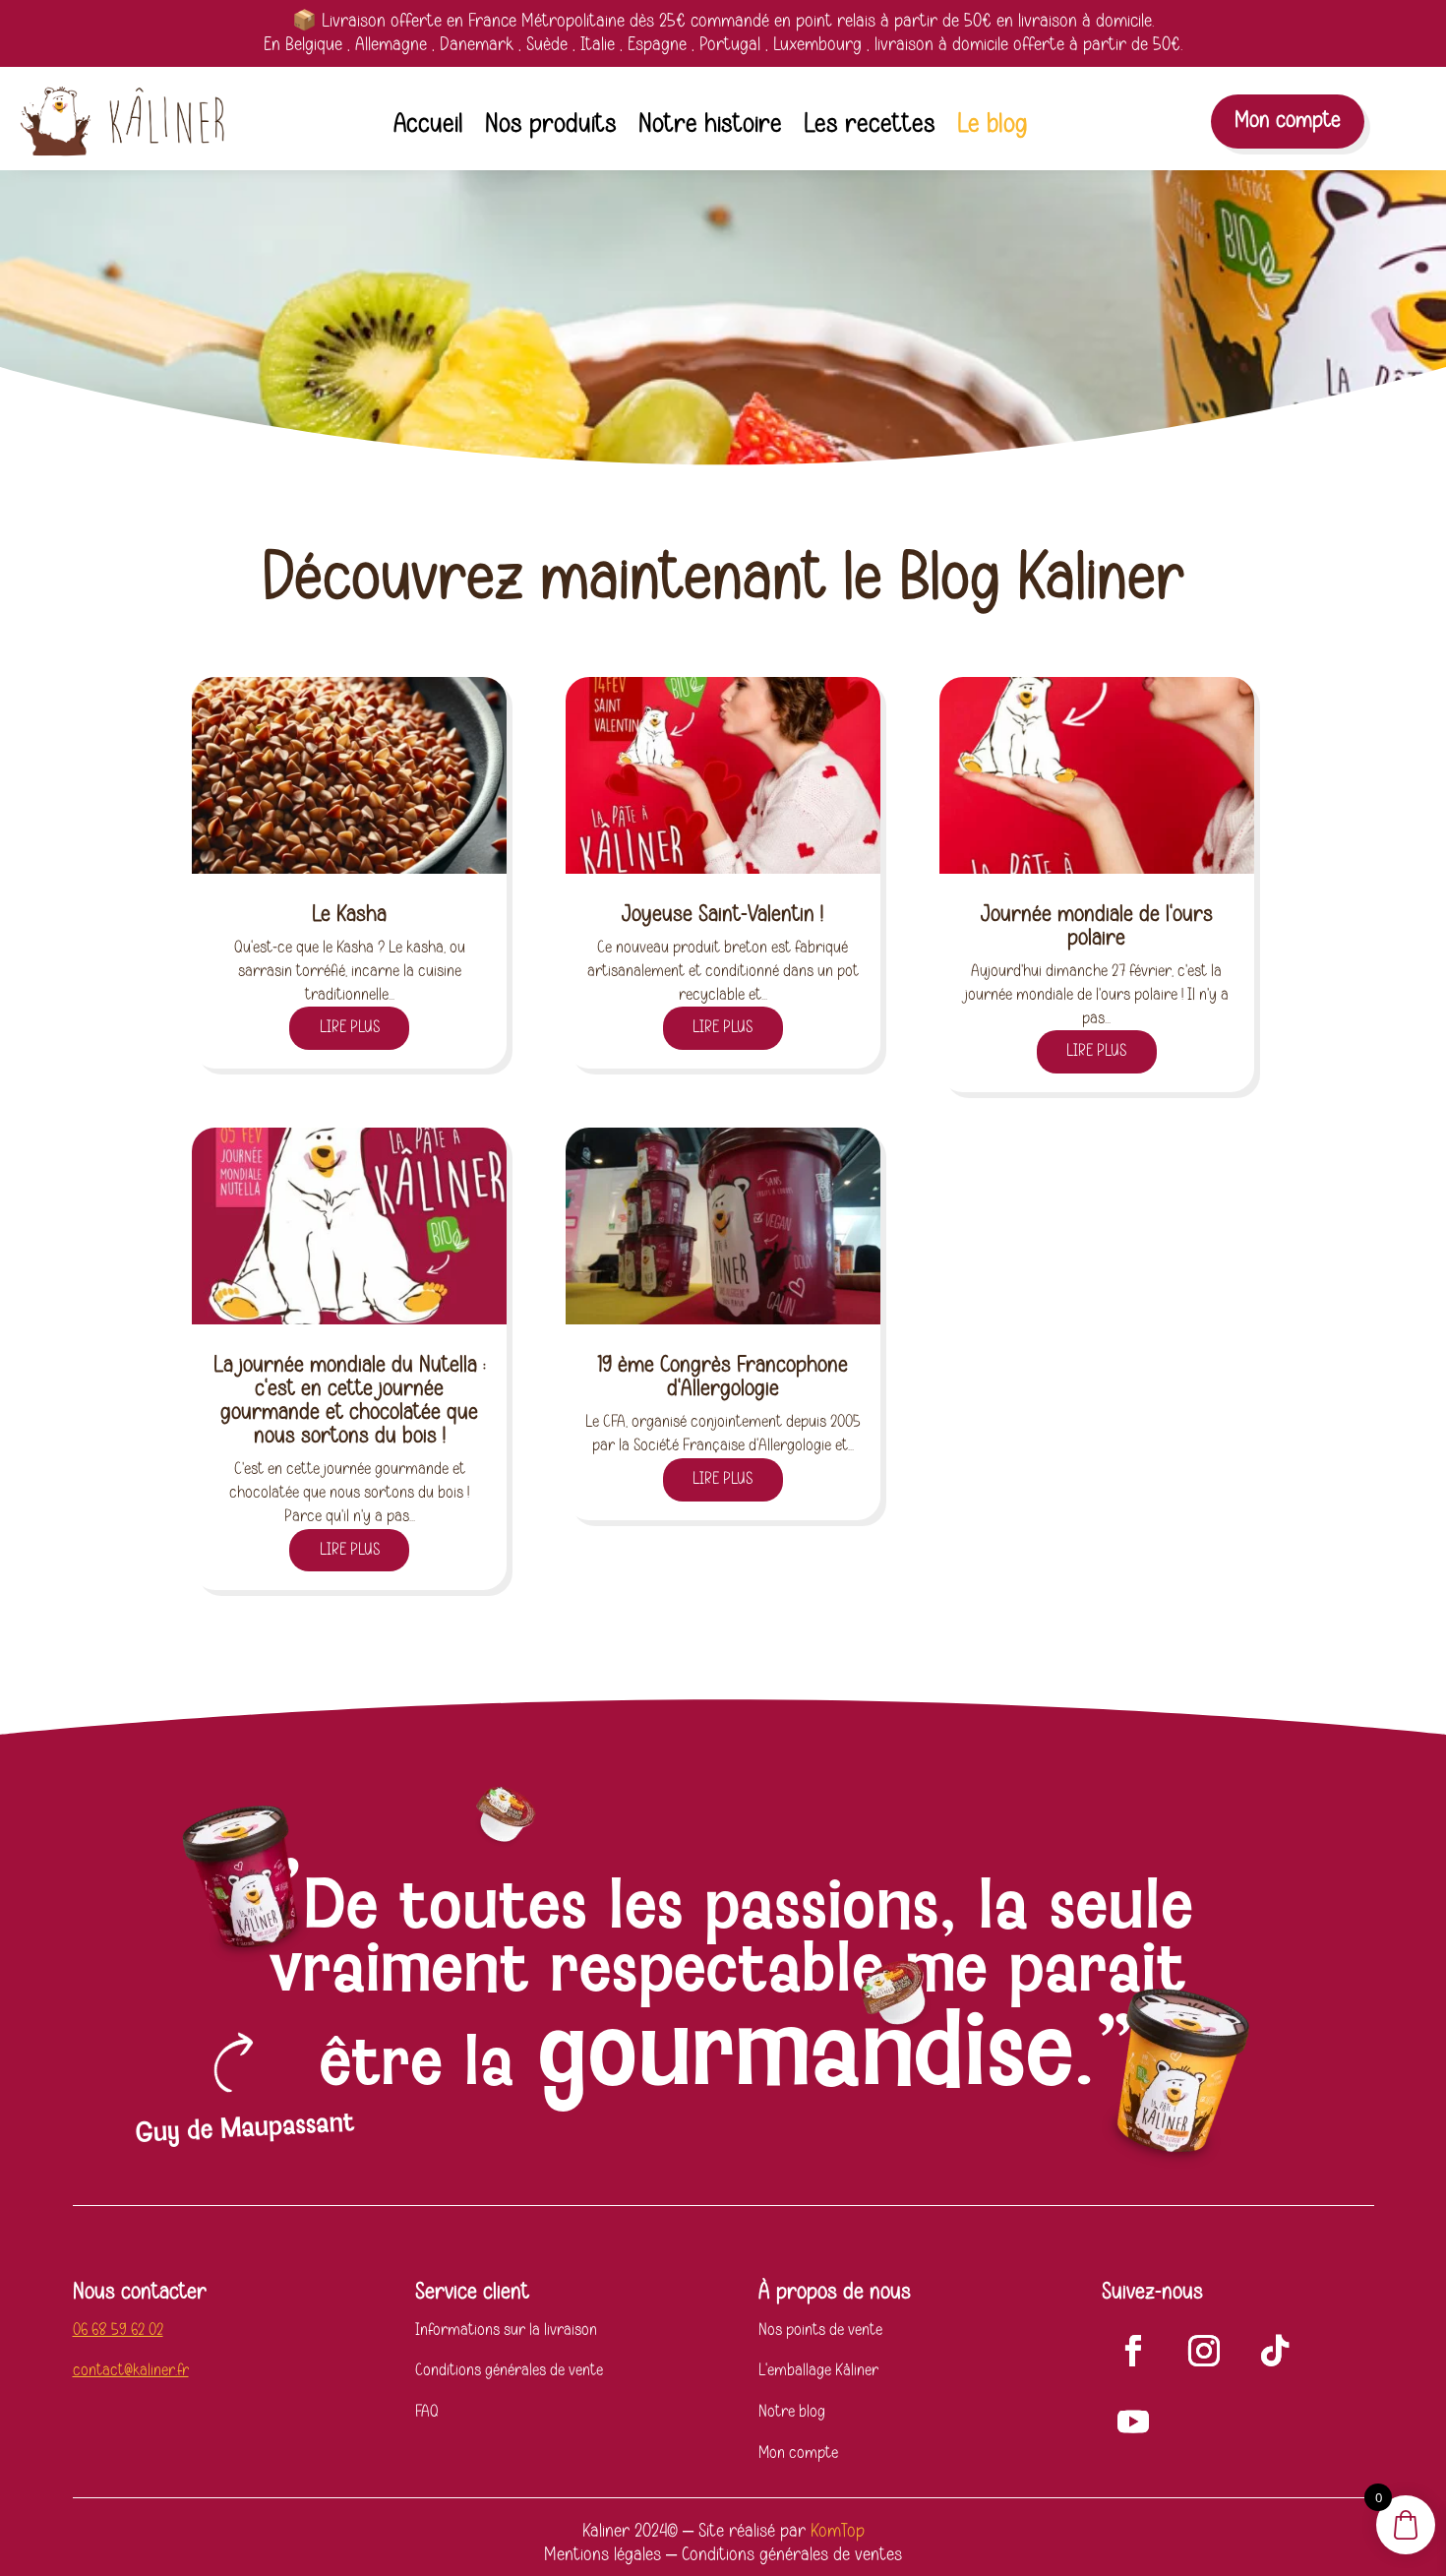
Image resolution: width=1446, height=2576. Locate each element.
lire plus (350, 1027)
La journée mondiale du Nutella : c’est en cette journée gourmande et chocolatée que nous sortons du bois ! (350, 1401)
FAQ (427, 2412)
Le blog (992, 128)
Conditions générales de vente (509, 2370)
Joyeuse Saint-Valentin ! (723, 915)
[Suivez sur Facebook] (1133, 2351)
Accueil (428, 128)
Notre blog (792, 2412)
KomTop (838, 2531)
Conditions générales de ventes (792, 2555)
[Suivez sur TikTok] (1275, 2351)
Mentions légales (602, 2555)
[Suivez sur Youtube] (1133, 2422)
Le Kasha (349, 915)
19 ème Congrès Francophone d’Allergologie (723, 1377)
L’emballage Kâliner (818, 2370)
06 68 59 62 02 (118, 2330)
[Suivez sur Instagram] (1204, 2351)
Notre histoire (710, 128)
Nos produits (551, 128)
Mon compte (1288, 121)
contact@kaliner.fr (131, 2370)
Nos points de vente (820, 2330)
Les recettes (870, 128)
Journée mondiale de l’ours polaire (1097, 926)
